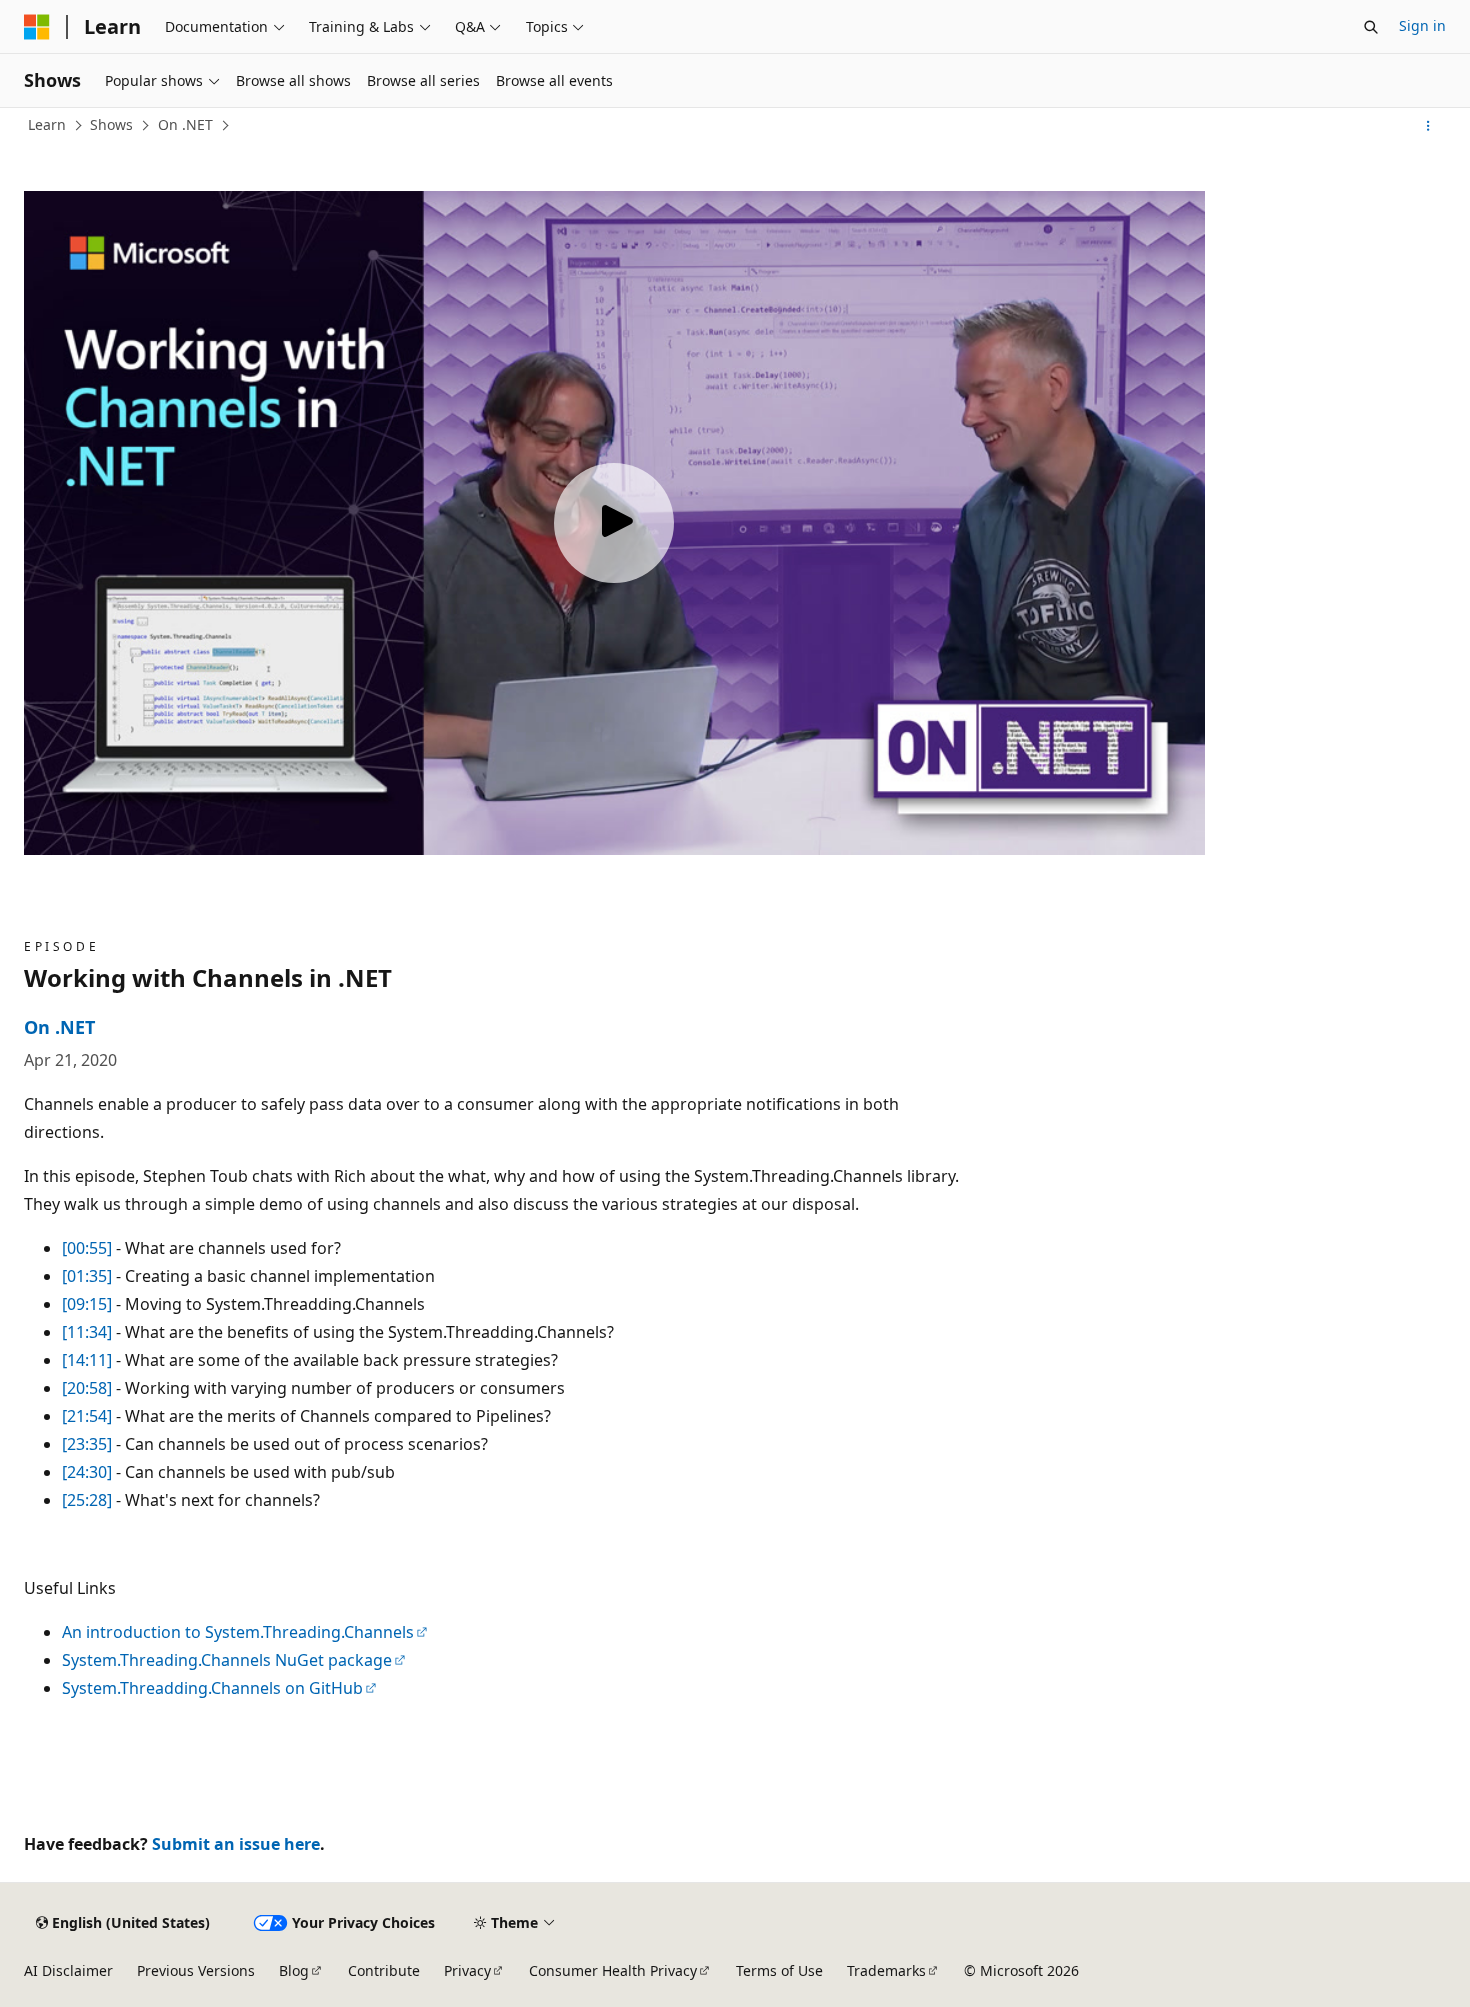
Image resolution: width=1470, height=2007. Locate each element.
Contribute (384, 1970)
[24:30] (87, 1472)
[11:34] (87, 1332)
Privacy (467, 1970)
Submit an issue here (236, 1844)
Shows (111, 124)
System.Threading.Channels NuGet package (227, 1660)
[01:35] (87, 1276)
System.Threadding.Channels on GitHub (212, 1688)
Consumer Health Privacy (613, 1970)
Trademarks (886, 1970)
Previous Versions (196, 1970)
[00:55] (87, 1248)
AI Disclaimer (68, 1970)
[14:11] (87, 1360)
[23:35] (87, 1444)
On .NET (185, 124)
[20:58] (87, 1388)
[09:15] (87, 1304)
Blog (294, 1970)
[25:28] (87, 1500)
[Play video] (614, 523)
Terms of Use (779, 1970)
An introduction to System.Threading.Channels (238, 1632)
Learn (47, 124)
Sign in (1422, 25)
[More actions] (1428, 126)
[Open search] (1371, 27)
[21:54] (87, 1416)
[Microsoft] (37, 27)
